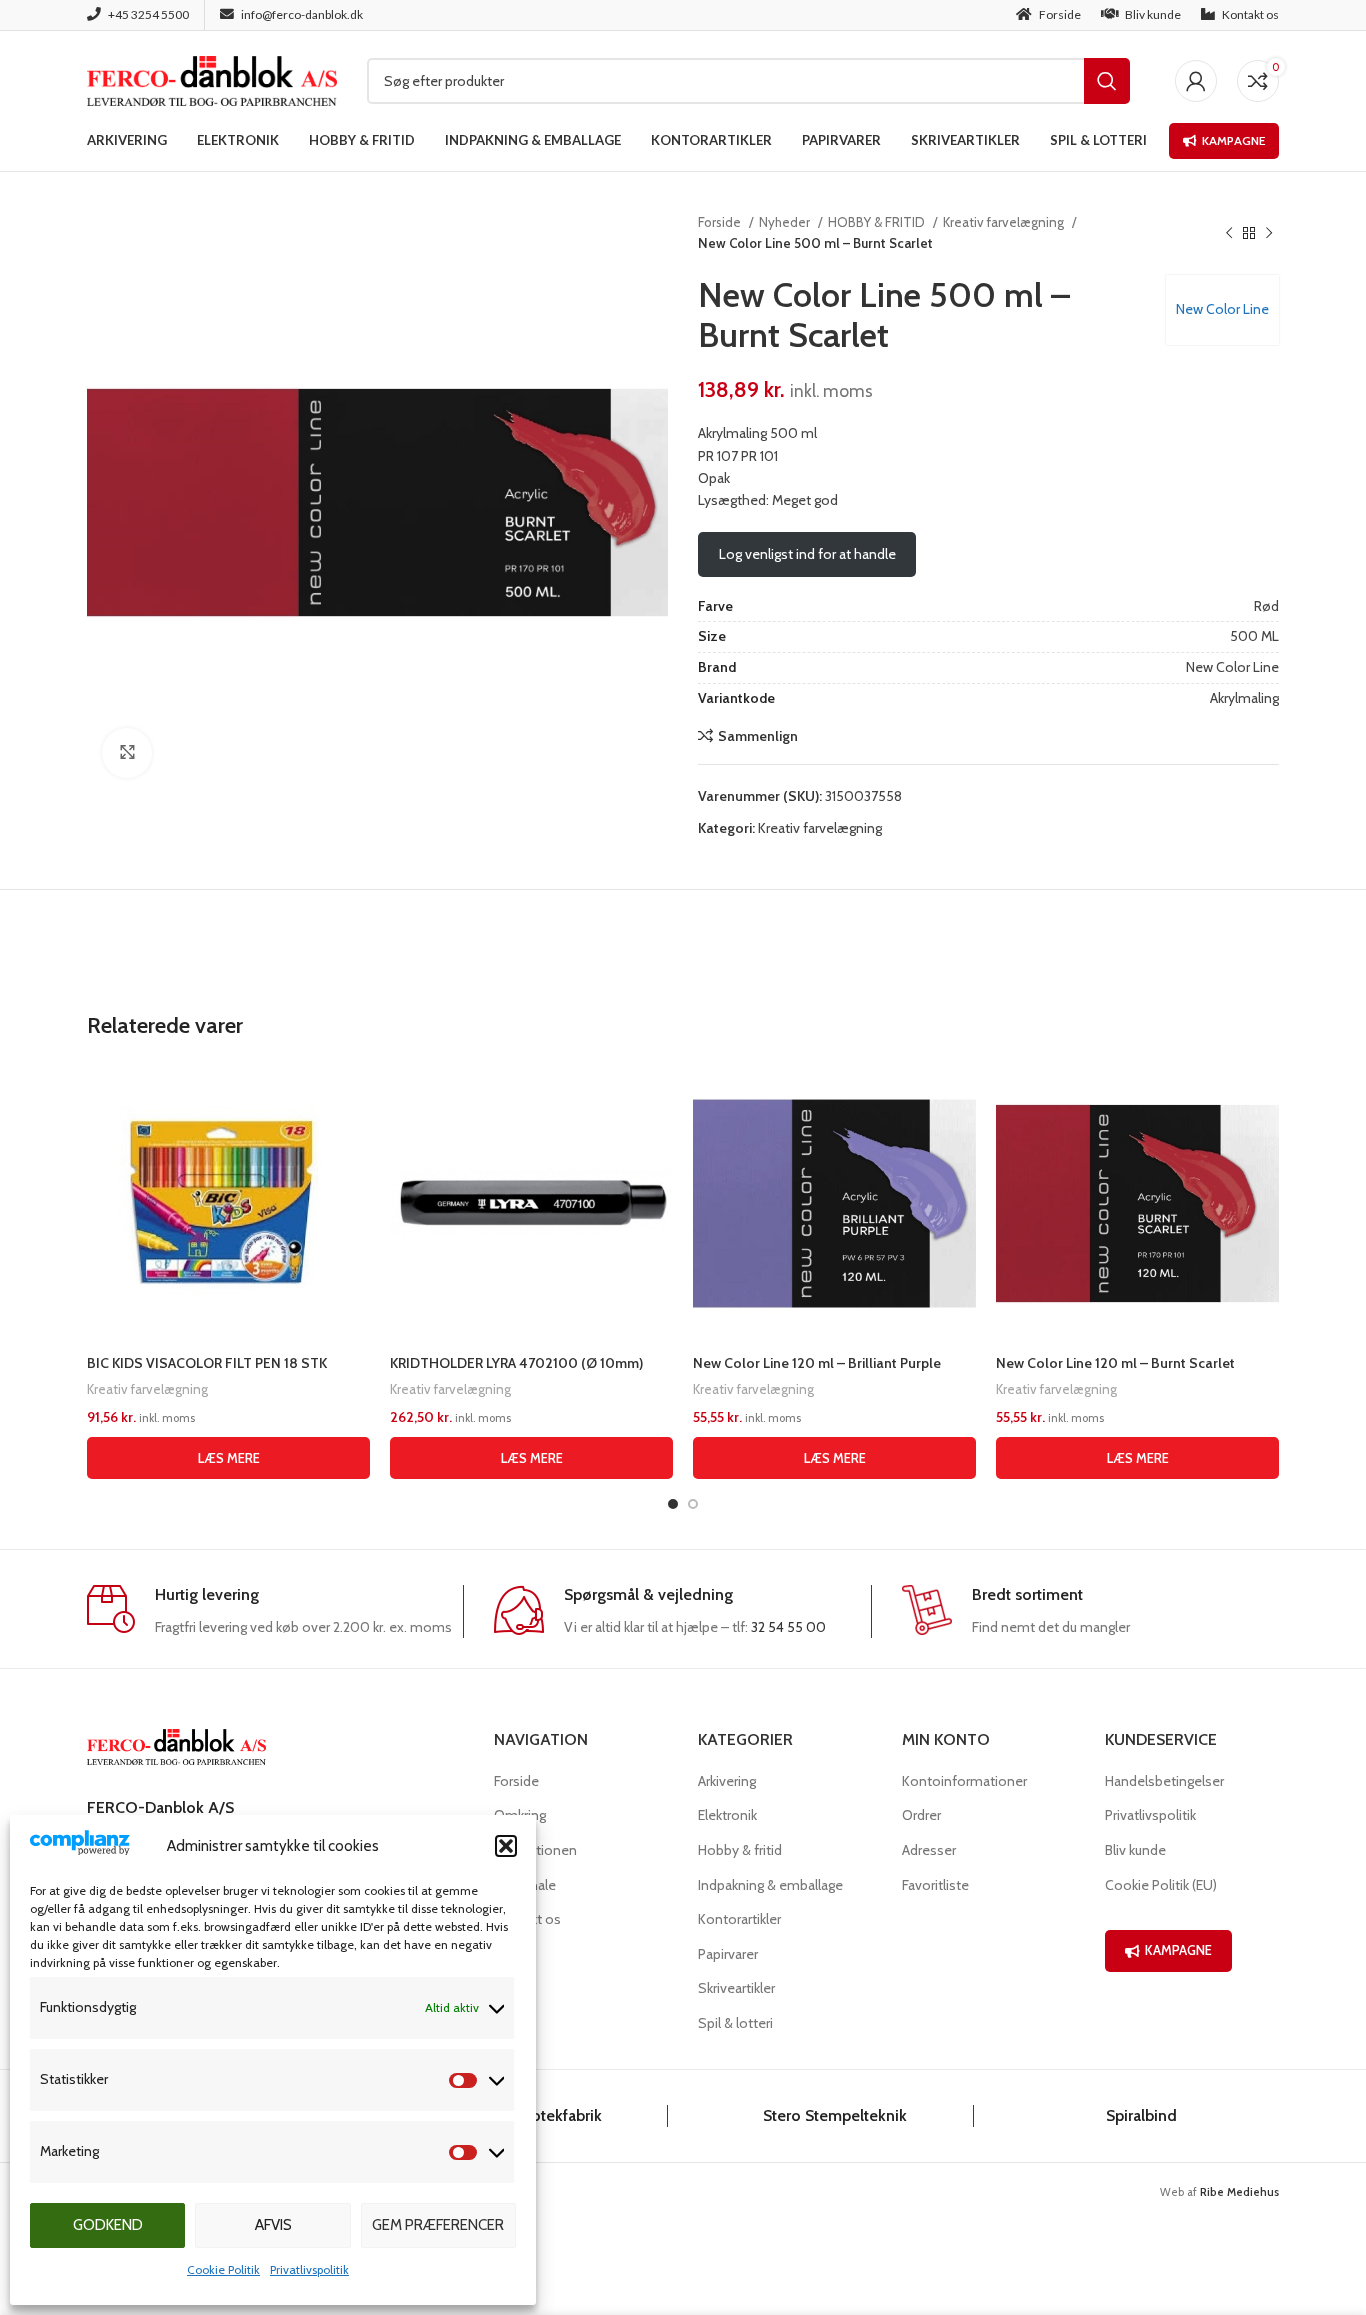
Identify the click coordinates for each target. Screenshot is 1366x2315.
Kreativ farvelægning (1005, 222)
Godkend (108, 2225)
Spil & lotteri (735, 2023)
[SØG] (1107, 81)
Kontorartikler (739, 1919)
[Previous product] (1229, 233)
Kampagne (1233, 140)
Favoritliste (935, 1885)
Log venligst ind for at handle (807, 554)
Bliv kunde (1135, 1850)
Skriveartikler (736, 1988)
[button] (506, 1846)
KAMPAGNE (1178, 1950)
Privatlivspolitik (309, 2269)
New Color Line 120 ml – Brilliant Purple (817, 1363)
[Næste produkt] (1269, 233)
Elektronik (727, 1815)
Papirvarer (728, 1954)
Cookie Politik (223, 2269)
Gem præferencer (438, 2225)
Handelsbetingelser (1164, 1781)
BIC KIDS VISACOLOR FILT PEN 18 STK (207, 1363)
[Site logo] (212, 79)
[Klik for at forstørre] (127, 753)
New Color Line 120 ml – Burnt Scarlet (1115, 1363)
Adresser (929, 1850)
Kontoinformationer (964, 1781)
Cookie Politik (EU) (1161, 1885)
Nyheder (786, 222)
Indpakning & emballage (770, 1885)
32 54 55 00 (788, 1627)
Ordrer (921, 1815)
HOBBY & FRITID (878, 222)
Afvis (273, 2225)
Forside (721, 222)
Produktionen (535, 1850)
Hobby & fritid (740, 1850)
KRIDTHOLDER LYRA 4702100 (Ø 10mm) (516, 1363)
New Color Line (1222, 309)
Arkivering (727, 1781)
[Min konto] (1196, 81)
